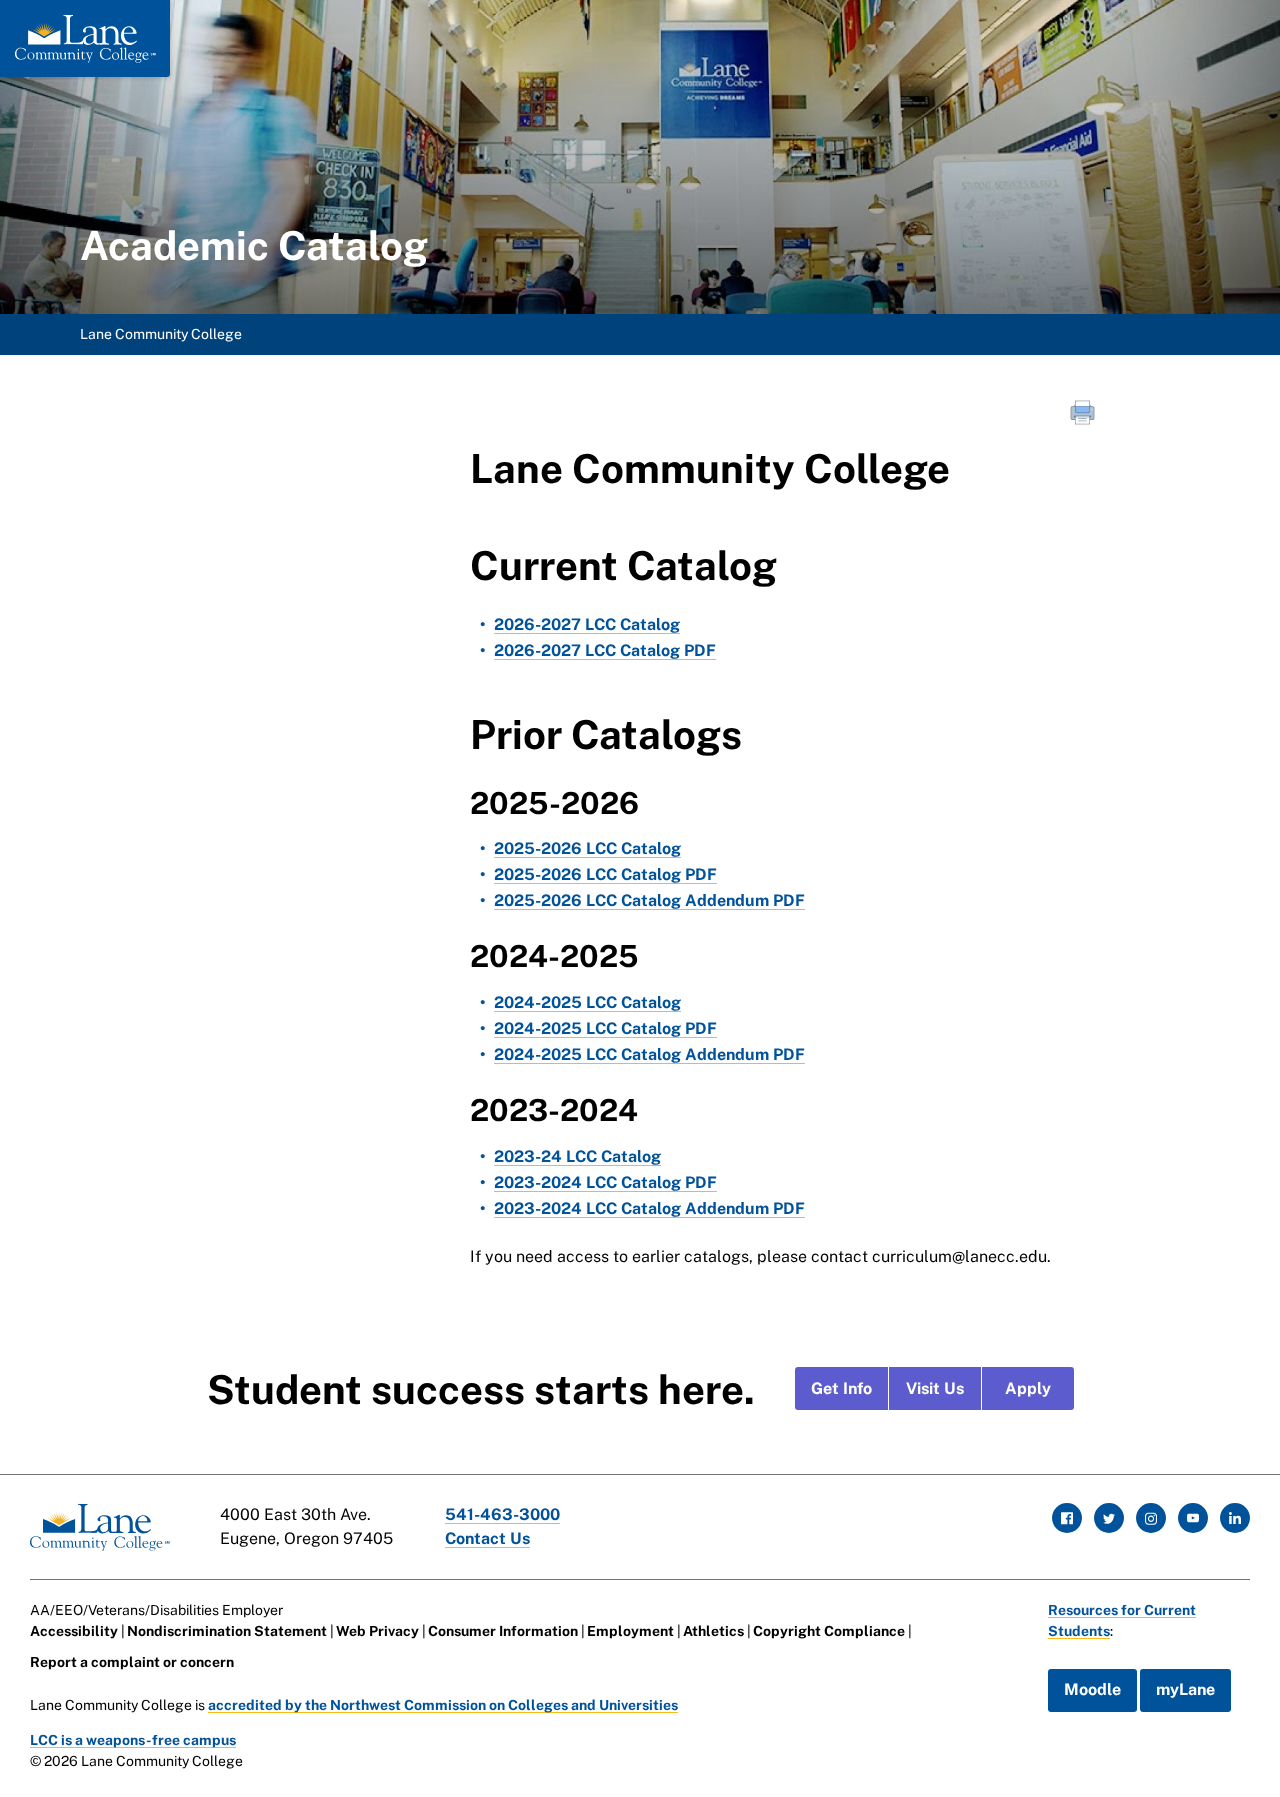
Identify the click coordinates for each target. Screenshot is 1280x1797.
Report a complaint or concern (132, 1662)
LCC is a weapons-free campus (133, 1740)
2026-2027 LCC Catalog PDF (605, 650)
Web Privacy (377, 1631)
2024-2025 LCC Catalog (587, 1002)
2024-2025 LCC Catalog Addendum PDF (649, 1054)
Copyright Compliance (829, 1631)
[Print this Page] (1085, 415)
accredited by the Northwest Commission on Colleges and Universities (443, 1705)
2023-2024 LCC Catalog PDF (605, 1182)
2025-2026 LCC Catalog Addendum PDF (649, 900)
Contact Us (487, 1538)
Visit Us (935, 1388)
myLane (1185, 1689)
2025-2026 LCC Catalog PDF (605, 874)
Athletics (713, 1631)
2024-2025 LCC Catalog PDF (605, 1028)
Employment (630, 1631)
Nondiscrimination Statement (227, 1631)
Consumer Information (503, 1631)
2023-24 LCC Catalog (577, 1156)
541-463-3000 (502, 1514)
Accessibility (74, 1631)
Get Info (841, 1388)
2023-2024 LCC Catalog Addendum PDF (649, 1208)
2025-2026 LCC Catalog (587, 848)
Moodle (1092, 1689)
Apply (1028, 1388)
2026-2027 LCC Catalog (587, 624)
